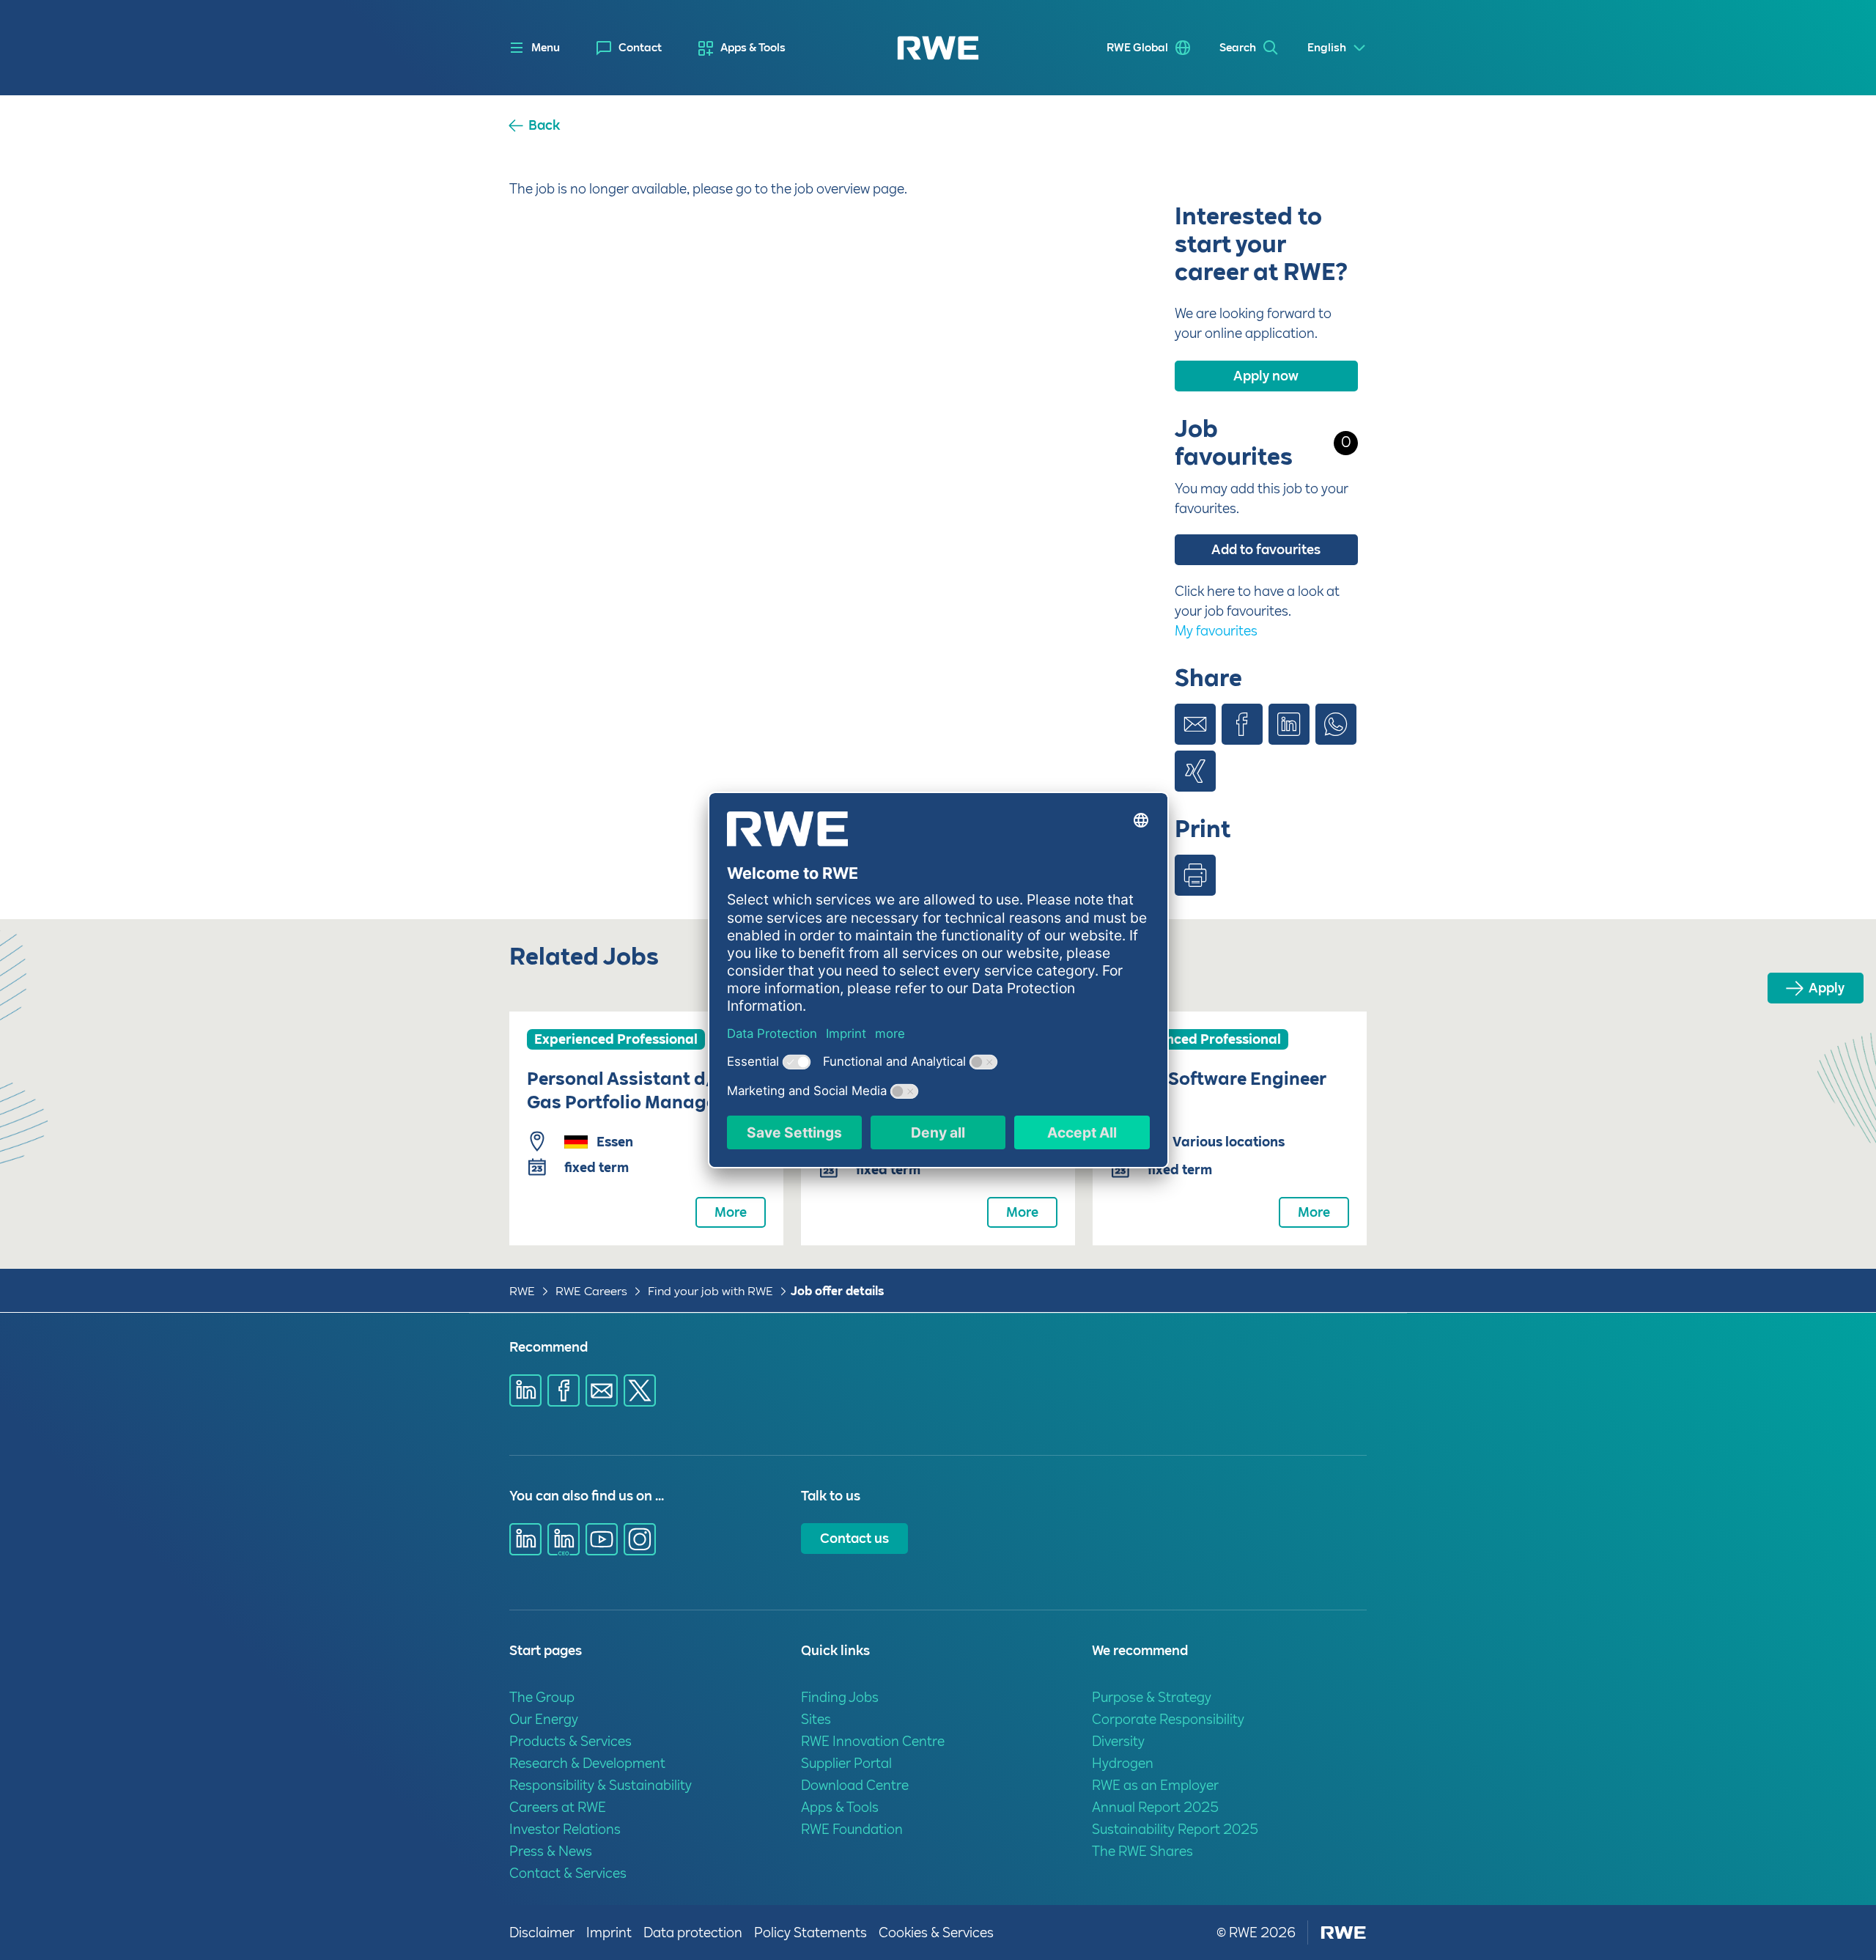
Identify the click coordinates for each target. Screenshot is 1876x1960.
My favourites (1216, 631)
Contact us (854, 1538)
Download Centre (855, 1785)
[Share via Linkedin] (1289, 724)
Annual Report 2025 (1155, 1807)
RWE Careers (591, 1291)
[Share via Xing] (1195, 771)
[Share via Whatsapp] (1336, 724)
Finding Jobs (840, 1697)
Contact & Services (568, 1873)
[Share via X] (640, 1390)
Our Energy (544, 1719)
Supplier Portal (846, 1763)
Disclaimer (542, 1933)
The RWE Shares (1142, 1851)
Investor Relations (565, 1829)
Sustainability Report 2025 (1175, 1829)
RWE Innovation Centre (873, 1741)
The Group (542, 1697)
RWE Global (1137, 48)
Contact (640, 48)
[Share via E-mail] (1195, 724)
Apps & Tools (753, 48)
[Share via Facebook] (1242, 724)
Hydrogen (1123, 1763)
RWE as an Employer (1155, 1785)
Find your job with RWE (710, 1291)
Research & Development (587, 1763)
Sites (816, 1719)
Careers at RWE (558, 1807)
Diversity (1118, 1741)
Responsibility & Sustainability (601, 1785)
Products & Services (570, 1741)
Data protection (693, 1933)
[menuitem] (629, 48)
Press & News (551, 1851)
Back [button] (544, 125)
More (731, 1212)
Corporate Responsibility (1168, 1719)
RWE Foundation (852, 1829)
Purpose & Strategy (1152, 1697)
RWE (522, 1291)
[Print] (1195, 875)
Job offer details (837, 1291)
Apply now (1266, 376)
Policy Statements (810, 1933)
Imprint (609, 1933)
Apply (1827, 988)
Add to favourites (1266, 549)
